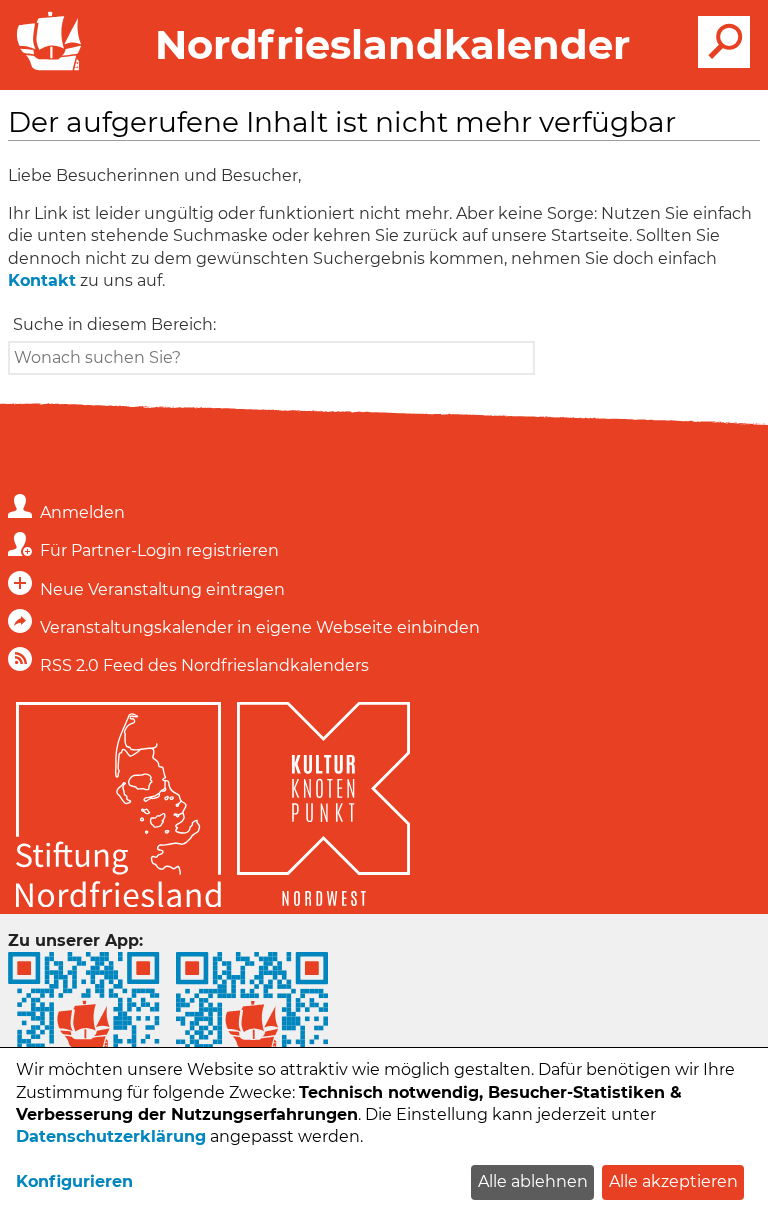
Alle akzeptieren (673, 1181)
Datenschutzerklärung (111, 1136)
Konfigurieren (74, 1181)
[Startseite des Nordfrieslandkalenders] (45, 68)
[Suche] (724, 42)
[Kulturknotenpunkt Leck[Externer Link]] (323, 807)
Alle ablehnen (533, 1181)
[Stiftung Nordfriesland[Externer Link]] (118, 808)
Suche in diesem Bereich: (114, 324)
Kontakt (42, 280)
